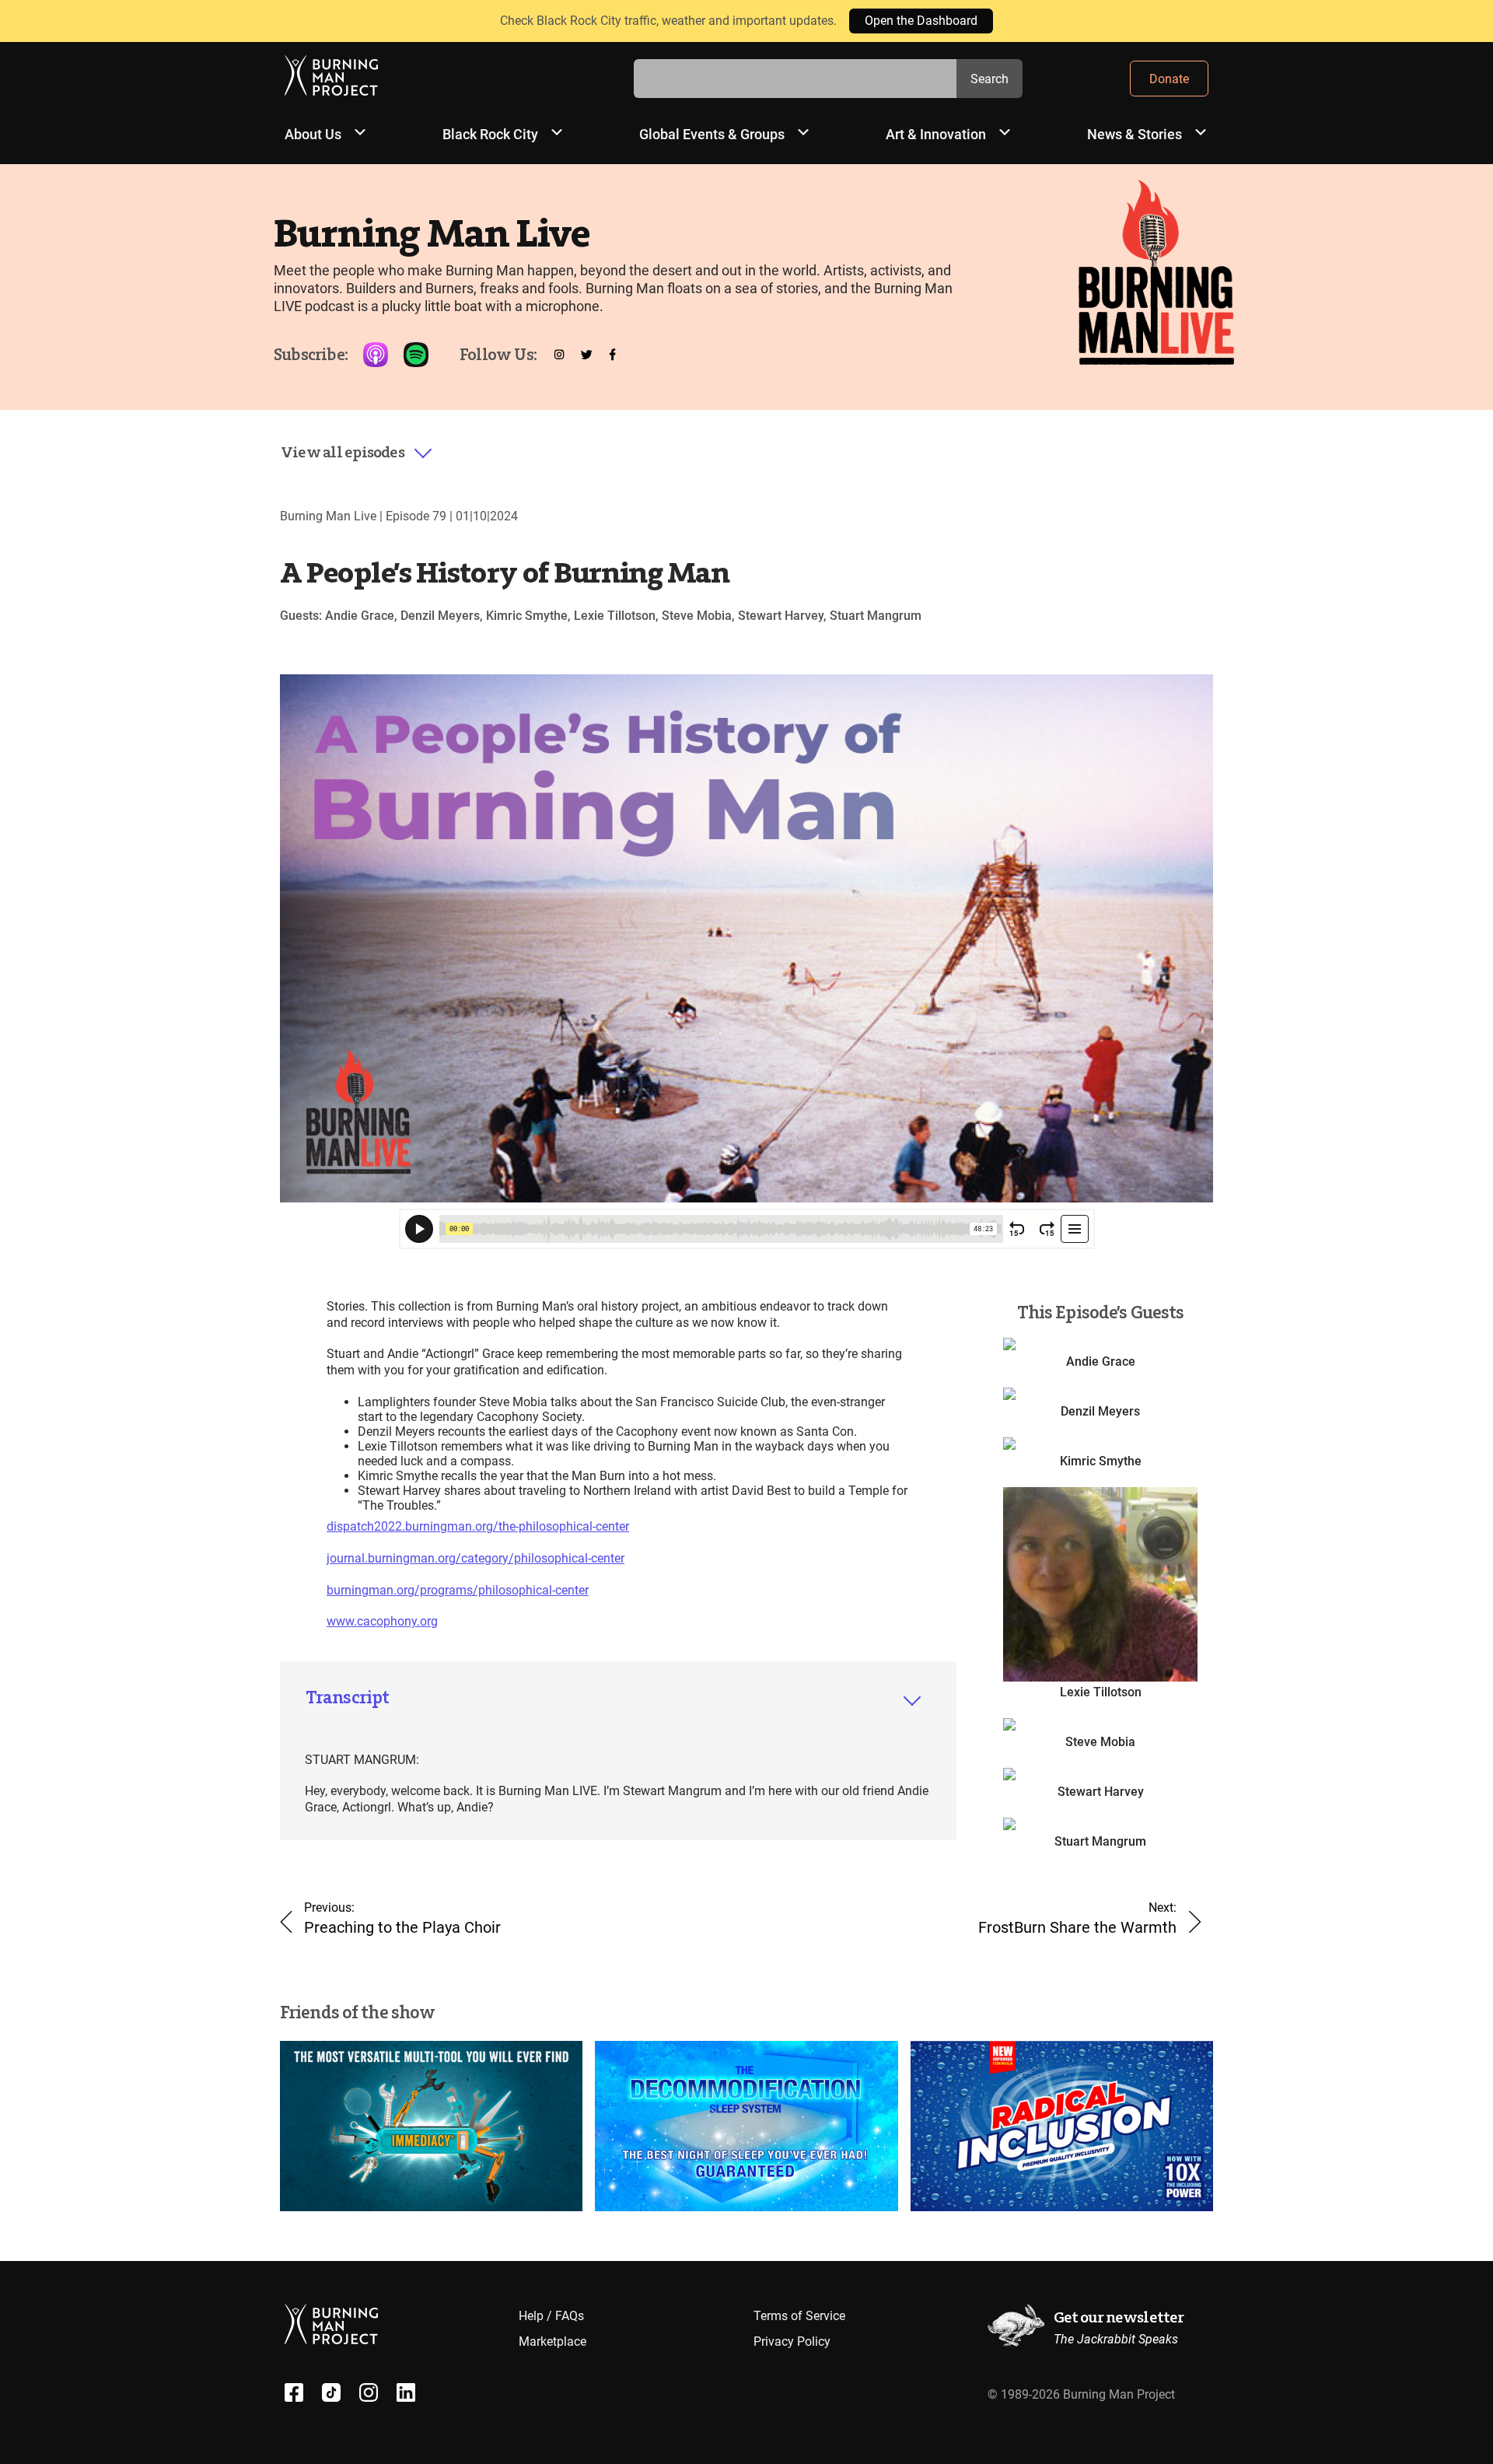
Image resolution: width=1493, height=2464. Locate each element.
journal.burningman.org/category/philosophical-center (476, 1558)
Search (990, 79)
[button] (357, 453)
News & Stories (1135, 134)
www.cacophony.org (382, 1621)
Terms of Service (799, 2316)
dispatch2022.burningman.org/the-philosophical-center (478, 1526)
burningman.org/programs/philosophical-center (458, 1590)
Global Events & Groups (712, 134)
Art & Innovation (936, 134)
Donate (1169, 79)
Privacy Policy (792, 2341)
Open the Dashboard (921, 21)
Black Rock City (490, 134)
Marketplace (552, 2341)
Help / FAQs (551, 2316)
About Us (313, 134)
